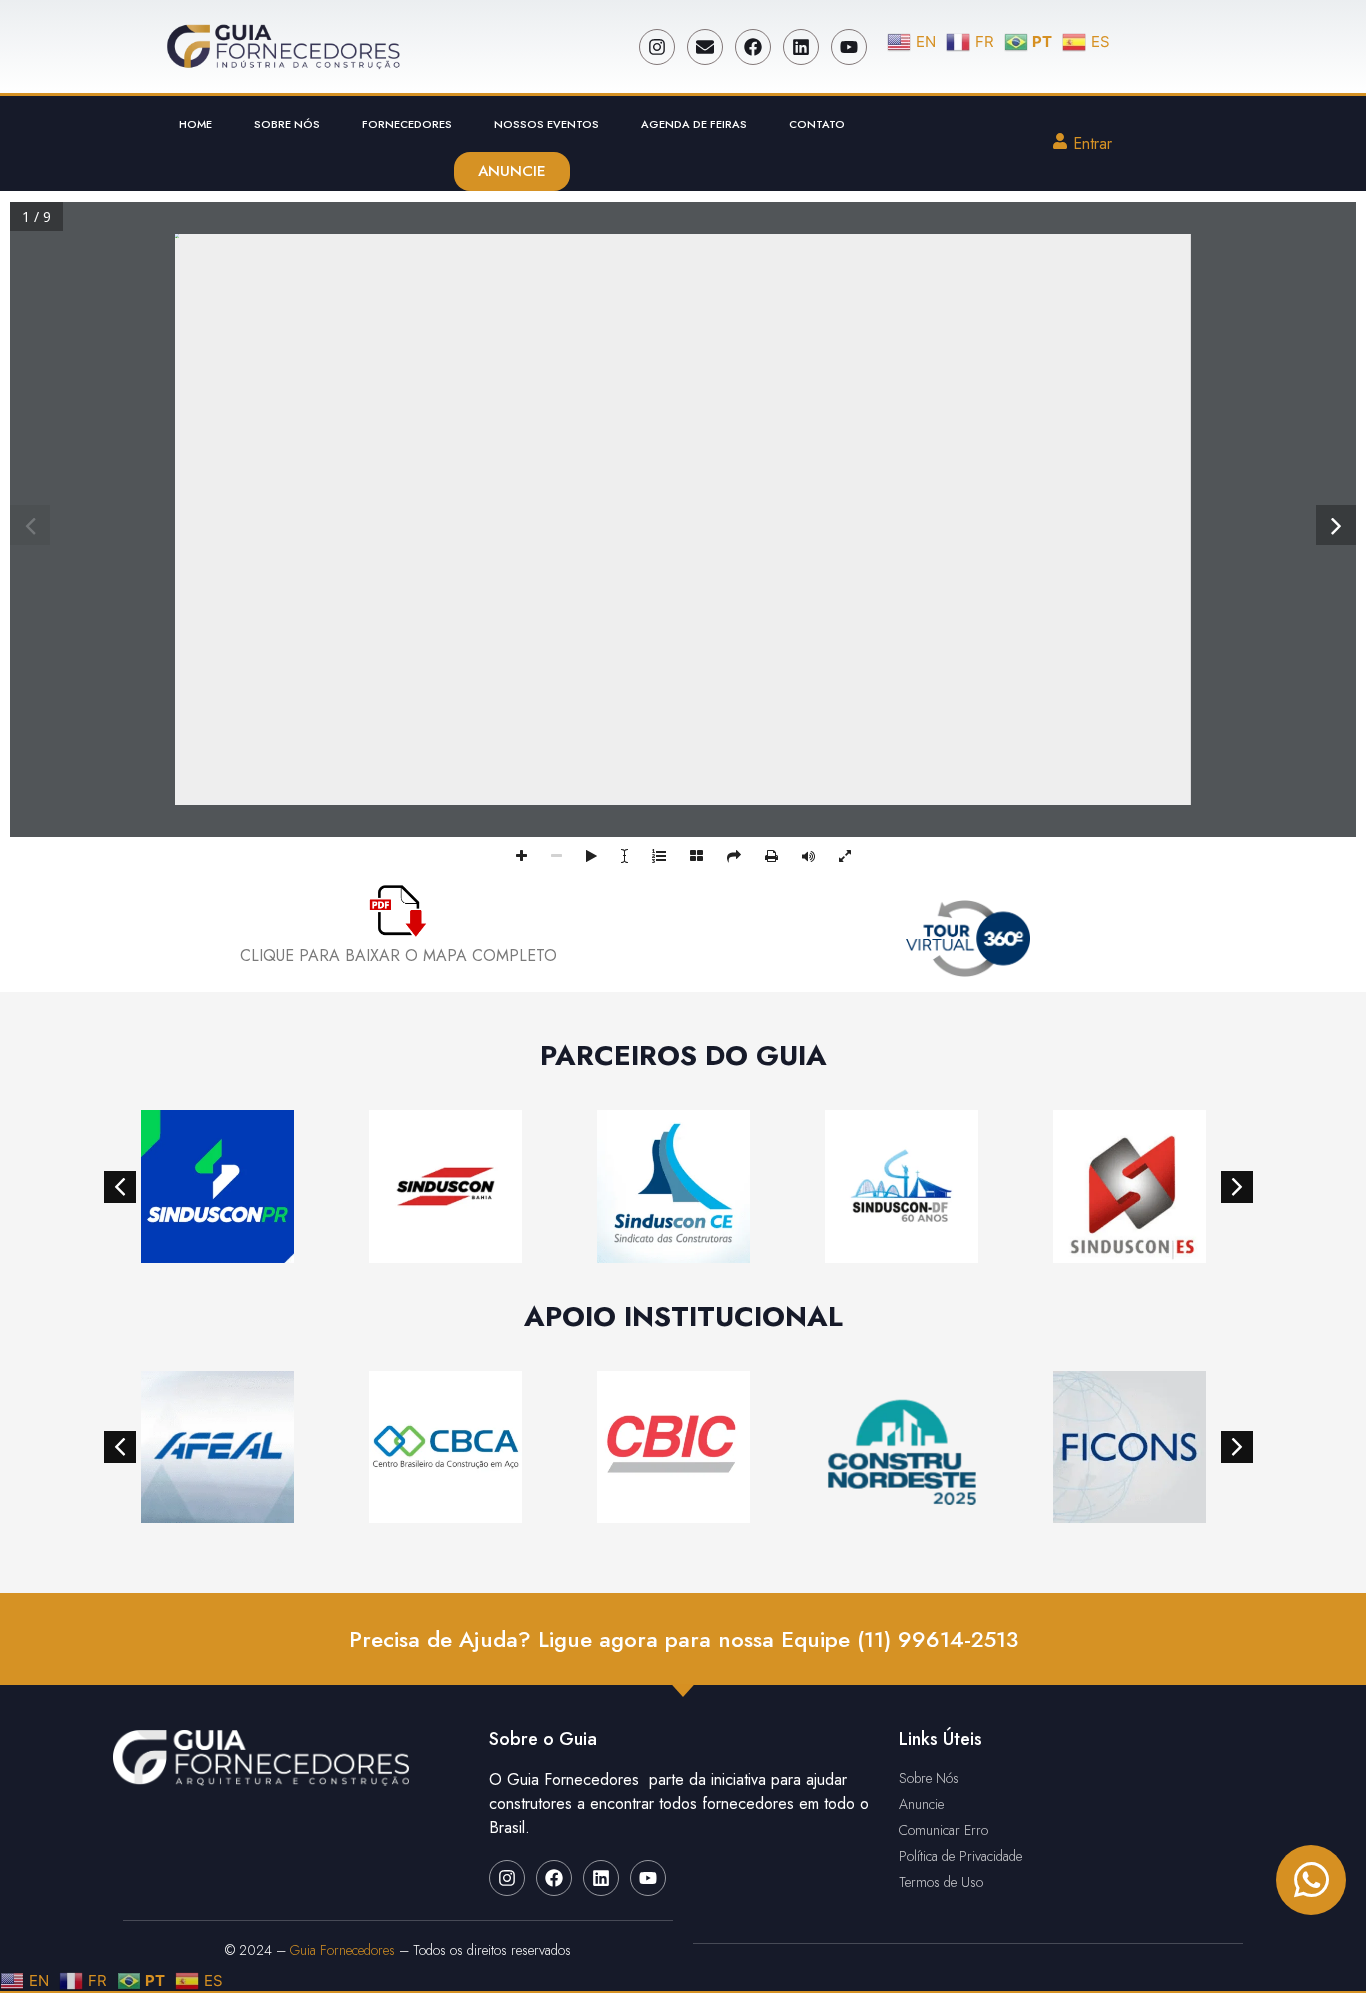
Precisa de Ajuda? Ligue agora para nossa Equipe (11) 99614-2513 (683, 1639)
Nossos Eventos (546, 124)
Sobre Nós (287, 124)
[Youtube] (849, 47)
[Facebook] (753, 47)
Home (195, 124)
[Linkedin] (801, 47)
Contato (817, 124)
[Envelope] (705, 47)
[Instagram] (657, 47)
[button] (120, 1187)
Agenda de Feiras (694, 124)
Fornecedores (407, 124)
